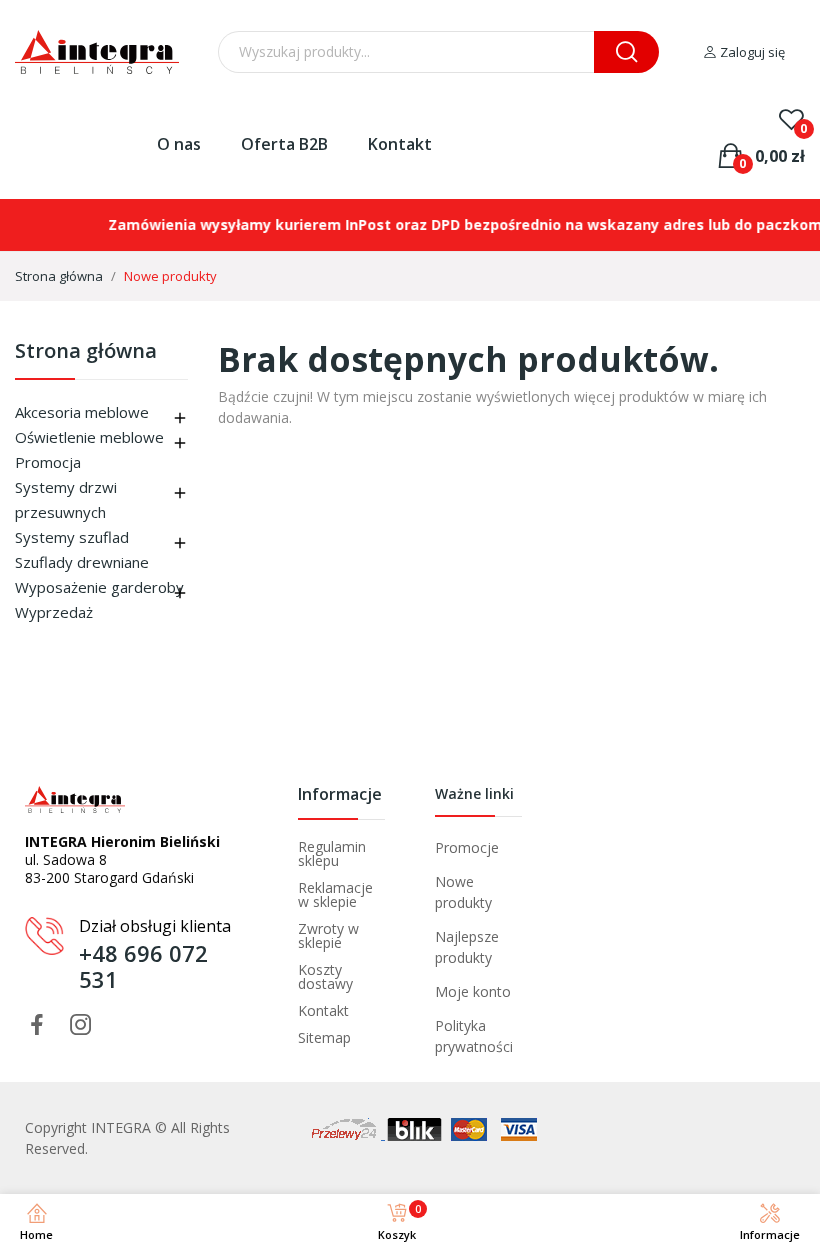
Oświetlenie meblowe (89, 437)
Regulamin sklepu (332, 854)
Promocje (467, 847)
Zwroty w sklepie (328, 936)
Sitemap (324, 1038)
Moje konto (473, 991)
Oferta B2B (284, 144)
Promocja (48, 462)
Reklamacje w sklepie (335, 895)
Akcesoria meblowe (82, 412)
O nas (179, 144)
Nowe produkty (463, 892)
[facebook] (37, 1025)
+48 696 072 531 (143, 966)
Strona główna (86, 352)
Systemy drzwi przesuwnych (66, 499)
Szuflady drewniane (82, 562)
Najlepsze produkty (467, 947)
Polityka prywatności (474, 1036)
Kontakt (400, 144)
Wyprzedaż (54, 612)
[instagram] (81, 1025)
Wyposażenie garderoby (99, 587)
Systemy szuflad (72, 537)
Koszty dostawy (325, 977)
